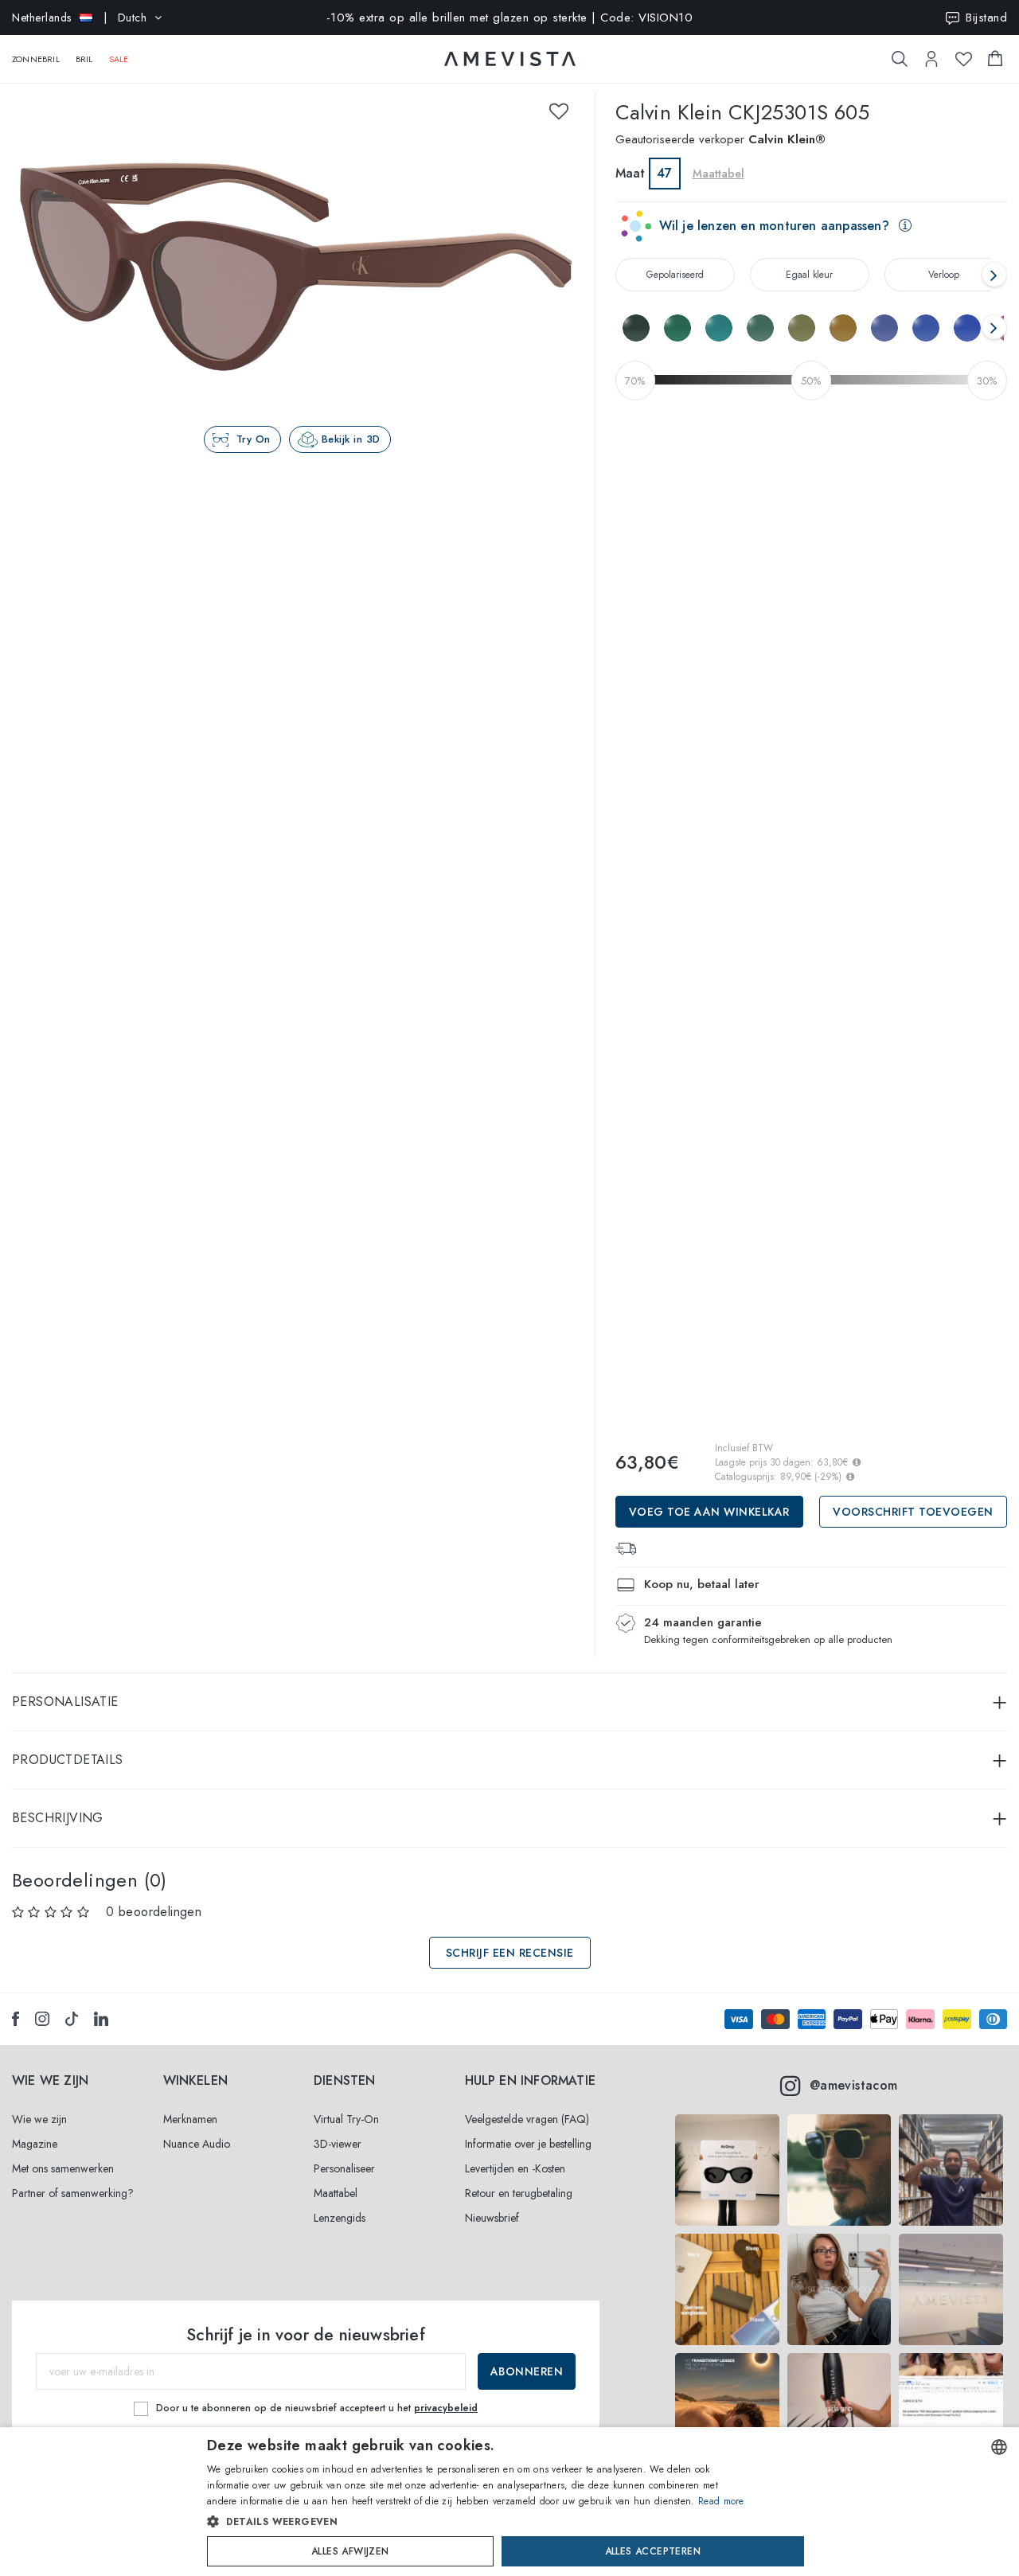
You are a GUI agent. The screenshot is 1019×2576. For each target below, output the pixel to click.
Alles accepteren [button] (653, 2551)
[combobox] (999, 2447)
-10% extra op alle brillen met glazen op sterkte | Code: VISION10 (510, 18)
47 (664, 173)
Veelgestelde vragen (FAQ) (527, 2119)
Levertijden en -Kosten (515, 2168)
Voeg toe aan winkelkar (709, 1512)
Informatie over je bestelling (528, 2144)
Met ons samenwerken (63, 2168)
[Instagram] (42, 2019)
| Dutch (79, 18)
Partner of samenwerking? (73, 2193)
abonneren (527, 2371)
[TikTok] (72, 2019)
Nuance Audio (197, 2144)
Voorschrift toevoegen (913, 1512)
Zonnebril (36, 59)
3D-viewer (338, 2144)
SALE (119, 59)
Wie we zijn (39, 2119)
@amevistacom (854, 2085)
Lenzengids (340, 2218)
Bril (84, 59)
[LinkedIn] (101, 2019)
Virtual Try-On (346, 2119)
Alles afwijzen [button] (350, 2551)
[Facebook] (16, 2019)
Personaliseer (344, 2168)
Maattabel (336, 2193)
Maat (630, 173)
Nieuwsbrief (492, 2218)
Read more (721, 2501)
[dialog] (509, 2502)
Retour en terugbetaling (519, 2193)
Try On (254, 439)
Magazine (35, 2144)
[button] (476, 2522)
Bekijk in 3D (351, 439)
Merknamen (190, 2119)
